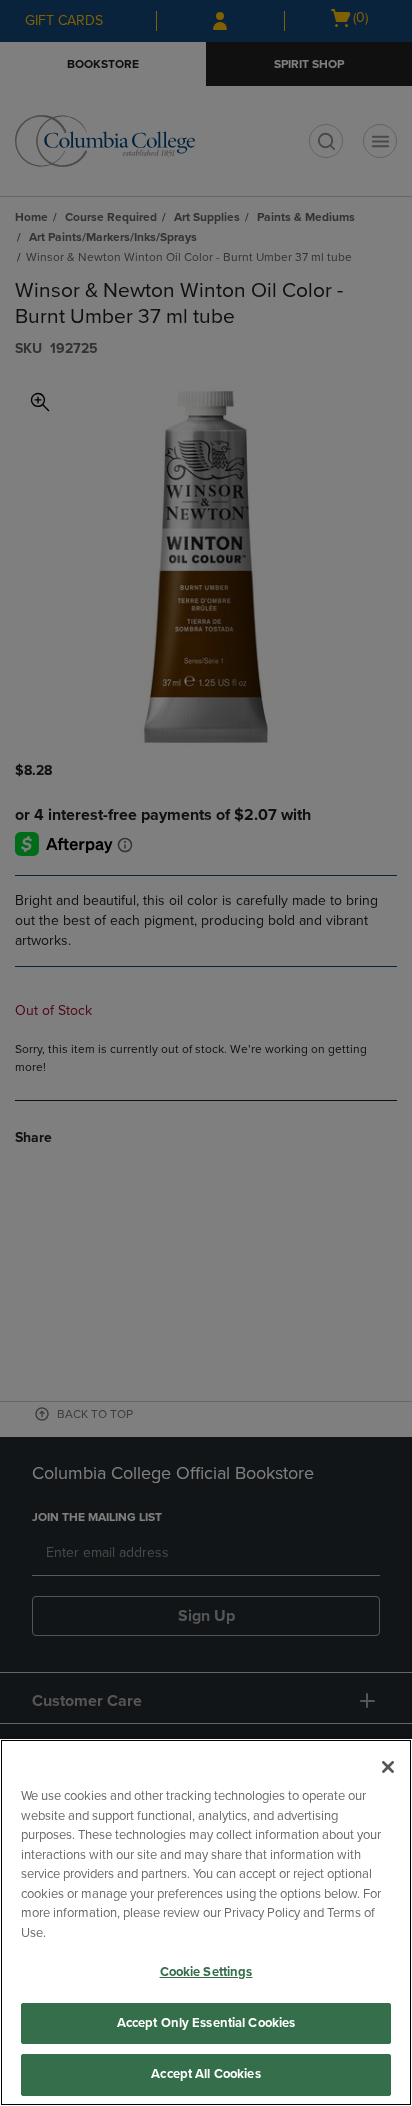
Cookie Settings (206, 1972)
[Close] (388, 1767)
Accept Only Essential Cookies (206, 2023)
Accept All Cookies (205, 2074)
